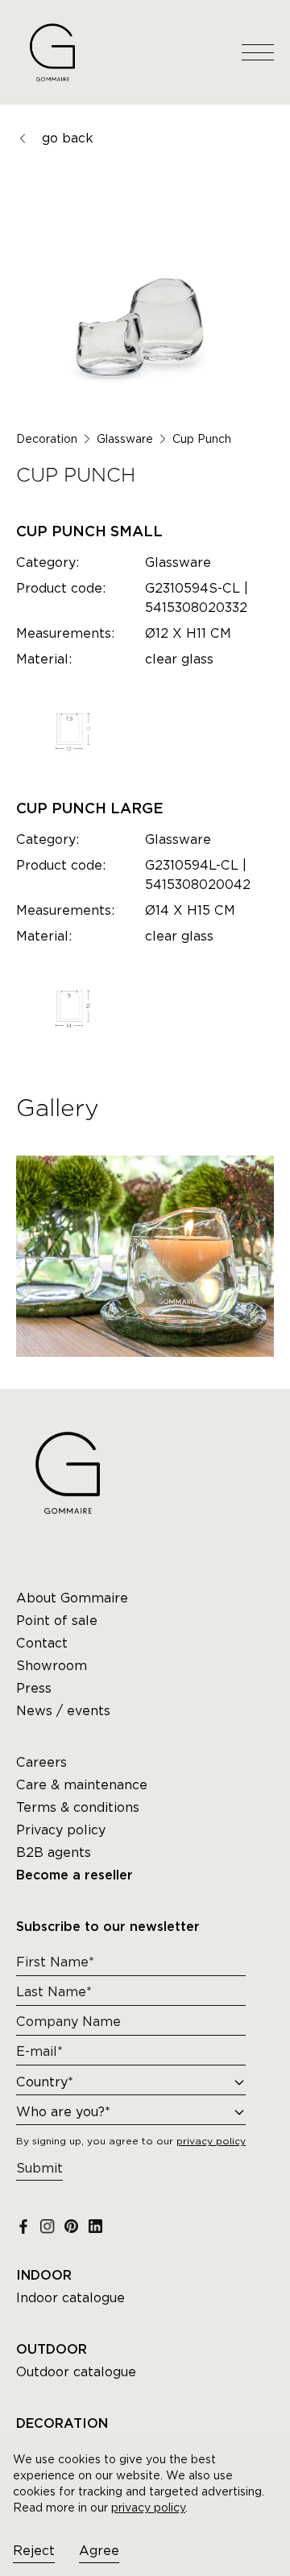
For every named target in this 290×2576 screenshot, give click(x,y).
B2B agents (54, 1852)
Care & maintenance (82, 1785)
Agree (99, 2551)
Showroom (52, 1666)
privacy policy (148, 2508)
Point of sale (57, 1621)
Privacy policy (61, 1830)
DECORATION (62, 2424)
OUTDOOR (52, 2350)
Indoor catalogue (70, 2298)
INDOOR (44, 2276)
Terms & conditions (78, 1807)
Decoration (47, 439)
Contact (42, 1643)
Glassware (125, 439)
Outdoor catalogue (76, 2372)
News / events (63, 1711)
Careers (41, 1762)
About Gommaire (72, 1598)
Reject (34, 2551)
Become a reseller (75, 1875)
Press (34, 1688)
